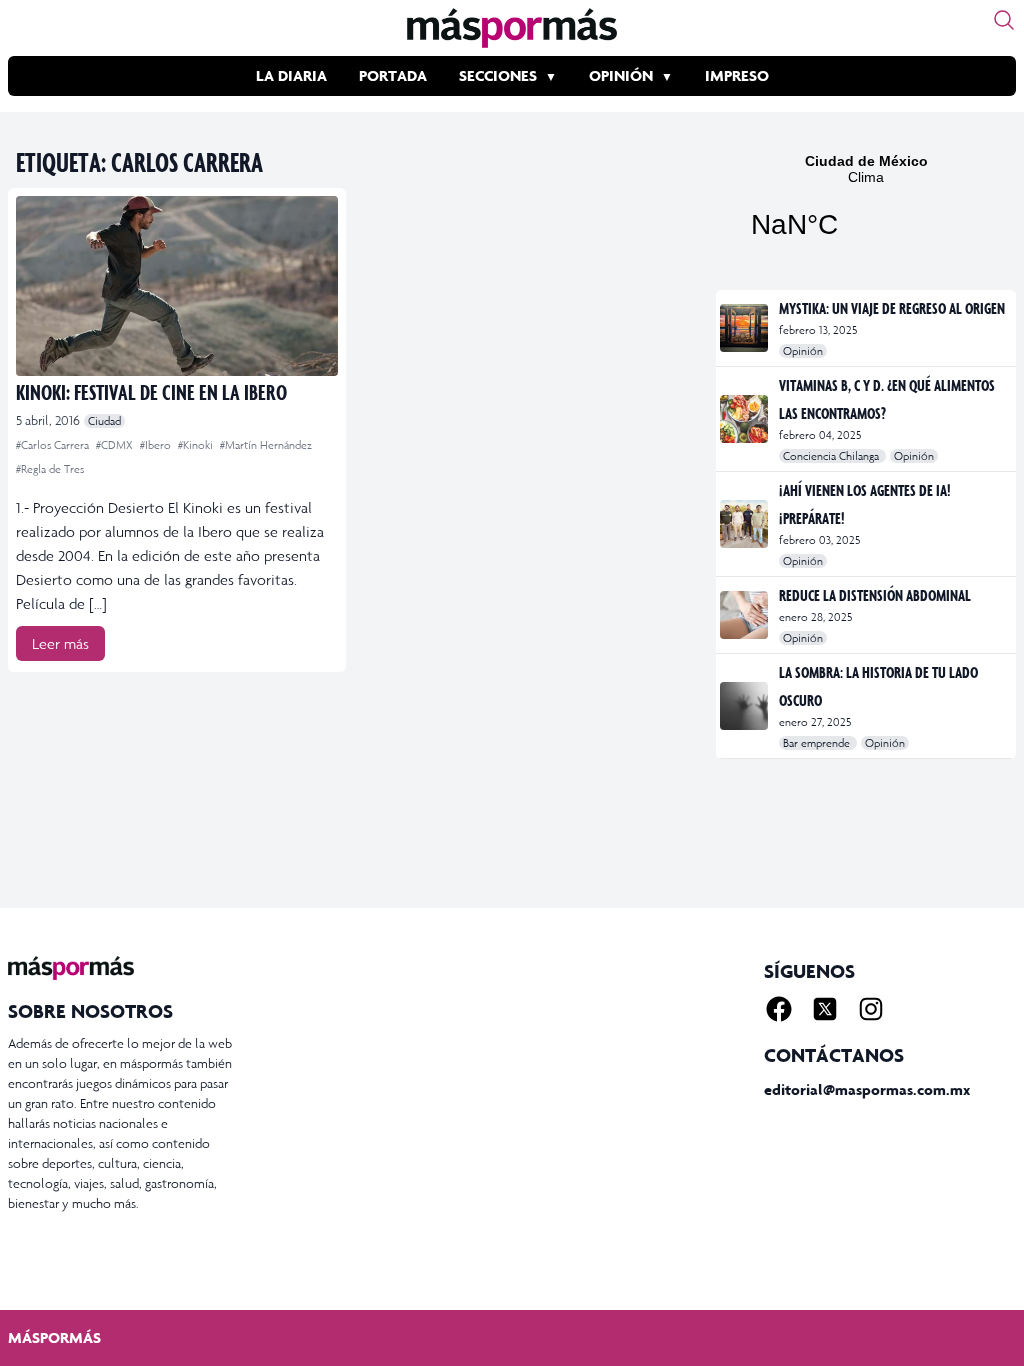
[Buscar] (1004, 20)
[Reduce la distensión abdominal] (745, 615)
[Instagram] (871, 1009)
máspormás (54, 1337)
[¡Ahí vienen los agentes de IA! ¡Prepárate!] (745, 524)
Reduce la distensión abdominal (875, 595)
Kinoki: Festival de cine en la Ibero (151, 391)
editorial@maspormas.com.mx (867, 1089)
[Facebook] (779, 1009)
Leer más (60, 643)
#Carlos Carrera (54, 445)
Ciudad (104, 421)
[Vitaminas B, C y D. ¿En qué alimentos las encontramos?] (745, 419)
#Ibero (157, 445)
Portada (393, 75)
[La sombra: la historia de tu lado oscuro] (745, 706)
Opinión (621, 75)
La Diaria (291, 75)
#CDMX (116, 445)
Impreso (737, 75)
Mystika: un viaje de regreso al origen (892, 308)
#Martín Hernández (266, 445)
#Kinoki (197, 445)
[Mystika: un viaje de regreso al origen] (745, 328)
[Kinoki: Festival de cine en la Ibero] (177, 286)
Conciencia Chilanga (832, 456)
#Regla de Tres (50, 469)
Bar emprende (818, 743)
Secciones (498, 75)
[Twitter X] (825, 1009)
